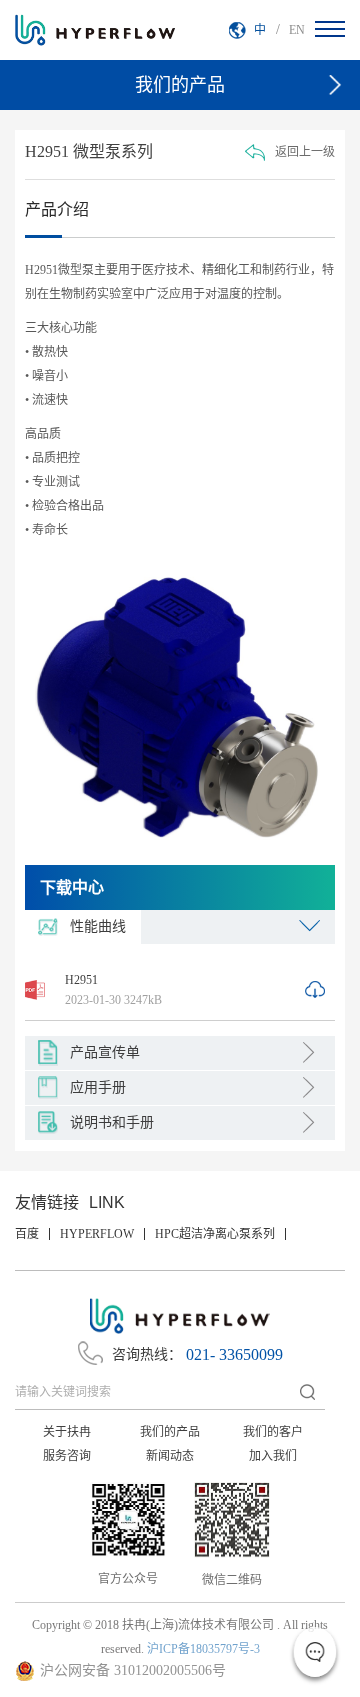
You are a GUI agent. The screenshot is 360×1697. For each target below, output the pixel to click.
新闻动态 (170, 1456)
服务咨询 (67, 1456)
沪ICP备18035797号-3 (203, 1649)
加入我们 (273, 1456)
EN (297, 30)
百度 (27, 1234)
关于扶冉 (67, 1432)
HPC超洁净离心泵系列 (215, 1234)
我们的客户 (273, 1432)
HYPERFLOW (97, 1234)
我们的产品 (170, 1432)
